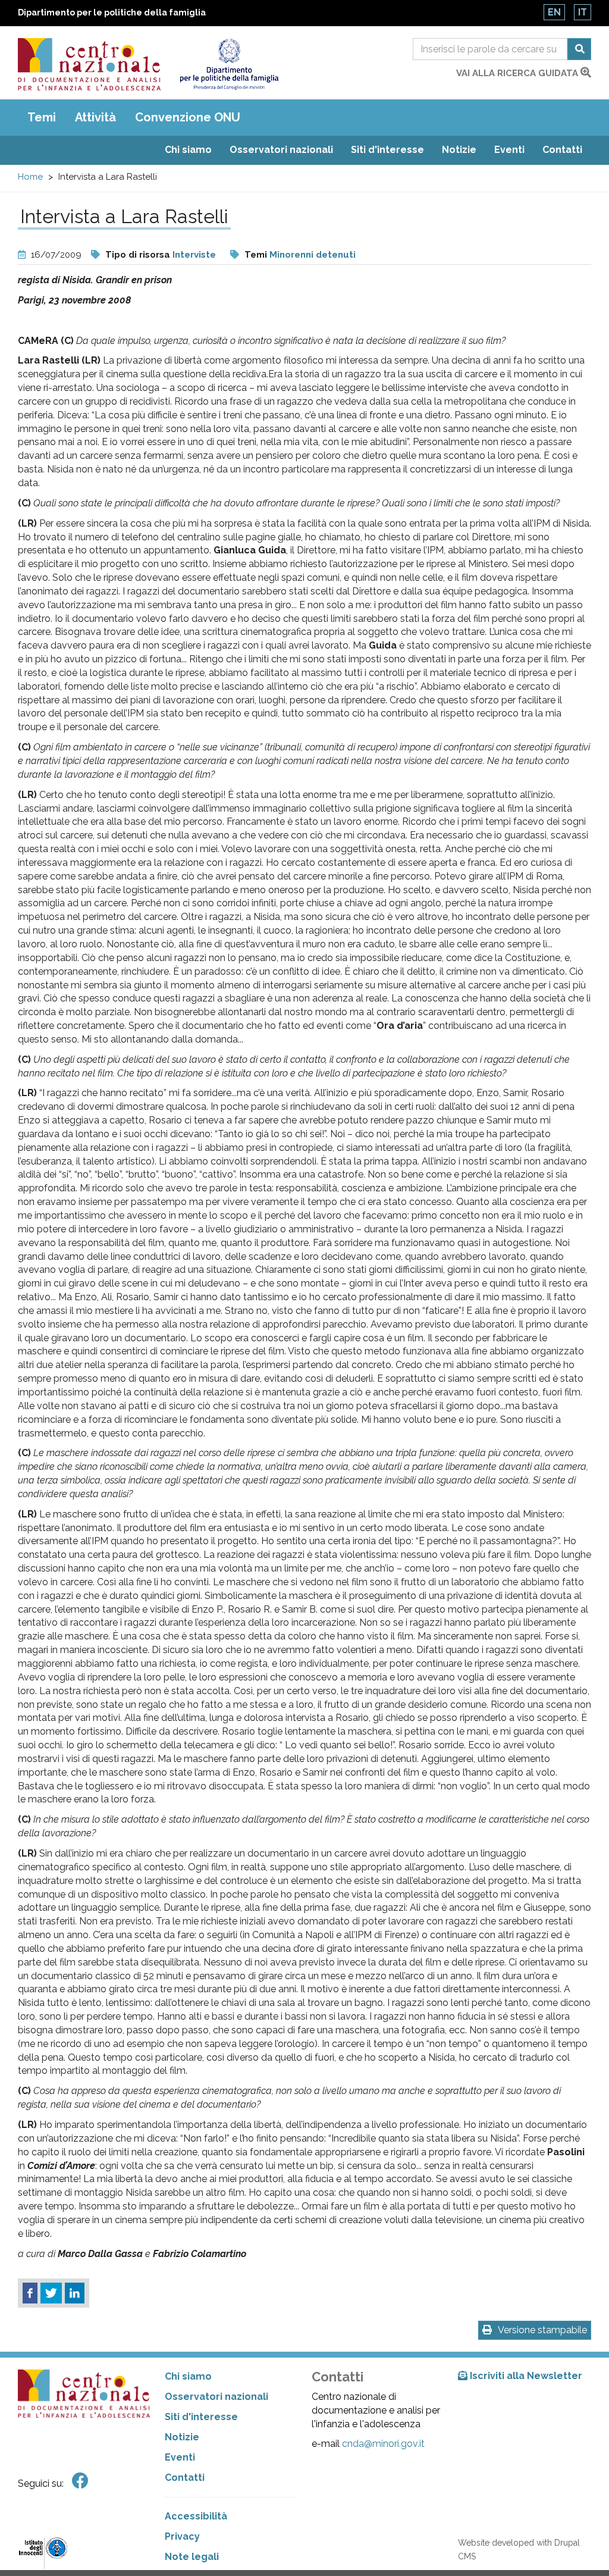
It (583, 12)
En (554, 12)
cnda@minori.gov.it (383, 2444)
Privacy (182, 2536)
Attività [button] (95, 117)
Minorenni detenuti (313, 255)
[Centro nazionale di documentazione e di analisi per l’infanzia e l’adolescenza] (89, 64)
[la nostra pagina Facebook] (80, 2481)
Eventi (509, 150)
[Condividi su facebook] (30, 2293)
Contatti (562, 150)
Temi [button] (42, 117)
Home (30, 177)
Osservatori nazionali (281, 150)
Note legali (192, 2557)
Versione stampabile (542, 2330)
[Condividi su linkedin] (75, 2293)
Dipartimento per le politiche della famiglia (112, 12)
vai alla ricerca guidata (518, 73)
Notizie (459, 150)
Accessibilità (196, 2516)
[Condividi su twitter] (51, 2293)
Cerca (579, 49)
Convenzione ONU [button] (188, 117)
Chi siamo (188, 150)
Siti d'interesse (387, 150)
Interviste (194, 255)
